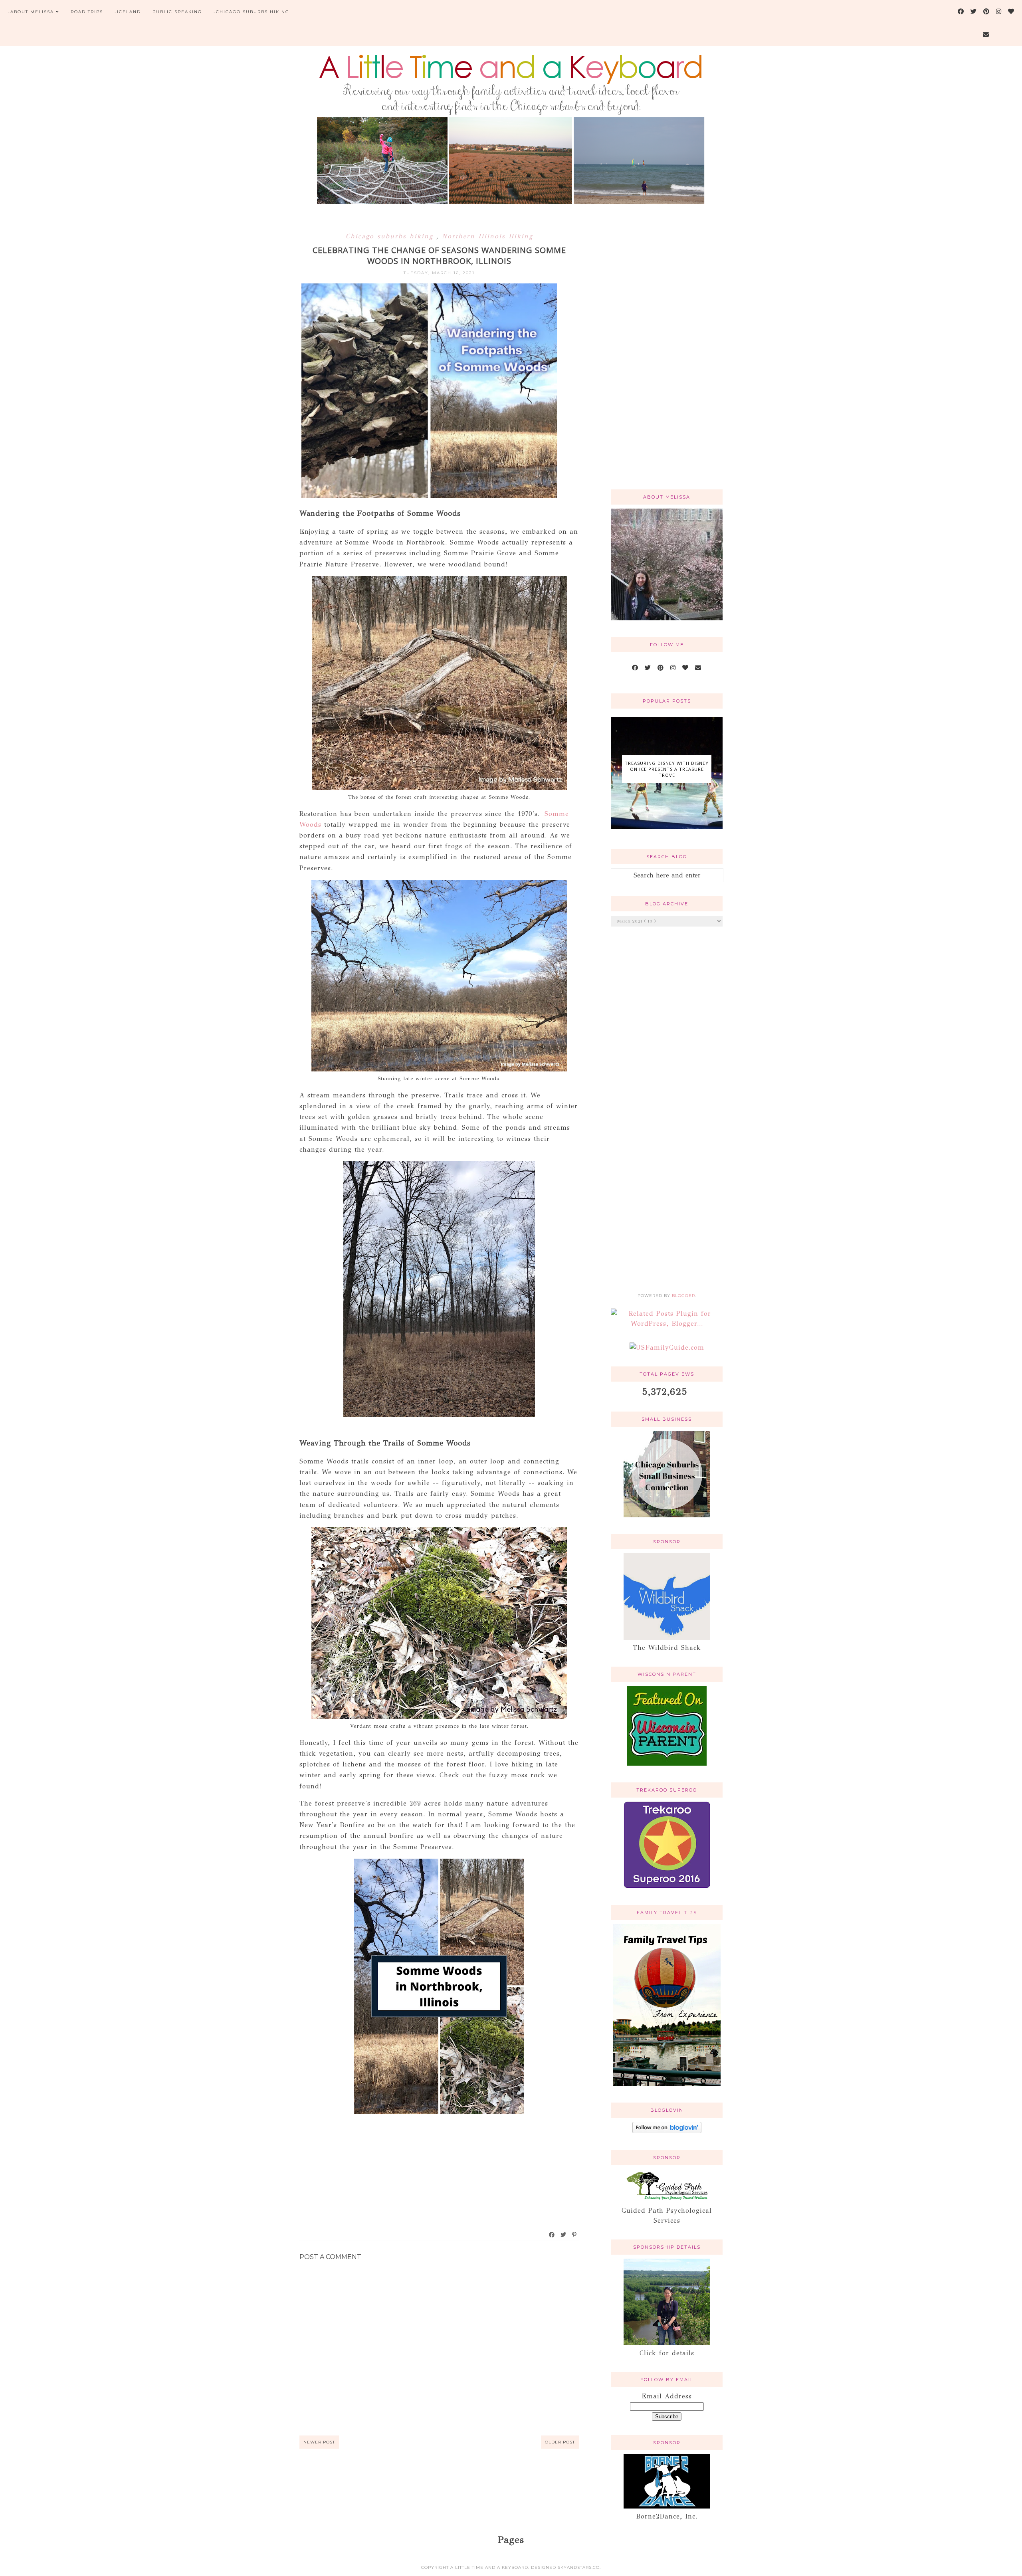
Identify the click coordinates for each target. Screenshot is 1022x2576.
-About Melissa (31, 12)
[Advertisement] (667, 356)
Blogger (683, 1296)
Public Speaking (177, 12)
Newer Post (319, 2442)
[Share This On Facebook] (552, 2235)
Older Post (560, 2442)
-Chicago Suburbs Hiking (252, 12)
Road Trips (87, 12)
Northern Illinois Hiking (487, 236)
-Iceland (128, 12)
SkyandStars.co (579, 2567)
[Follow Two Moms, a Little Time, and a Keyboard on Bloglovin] (667, 2131)
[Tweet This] (564, 2235)
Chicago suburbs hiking (391, 236)
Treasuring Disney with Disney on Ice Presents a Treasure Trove (667, 769)
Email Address (667, 2396)
